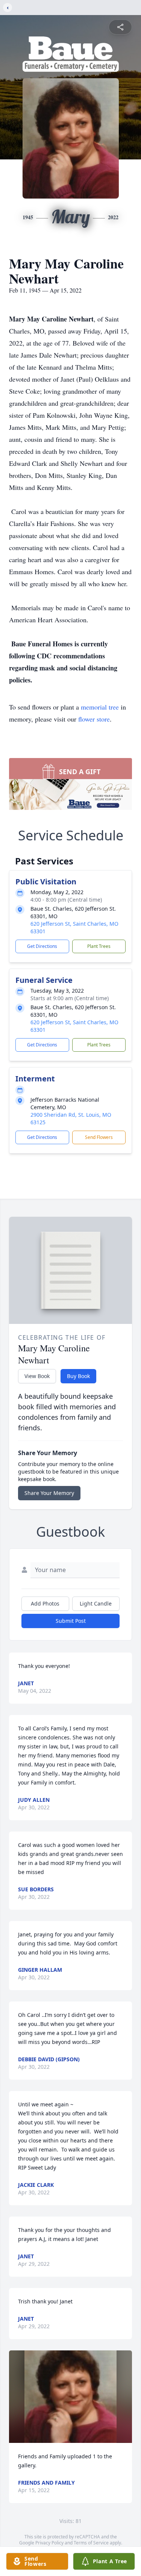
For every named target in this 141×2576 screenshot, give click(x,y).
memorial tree (100, 707)
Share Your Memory (49, 1493)
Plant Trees (99, 946)
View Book (37, 1376)
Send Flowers (99, 1137)
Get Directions (42, 946)
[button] (70, 2396)
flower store (94, 719)
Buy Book (78, 1376)
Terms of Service (91, 2543)
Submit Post (71, 1621)
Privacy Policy (49, 2543)
